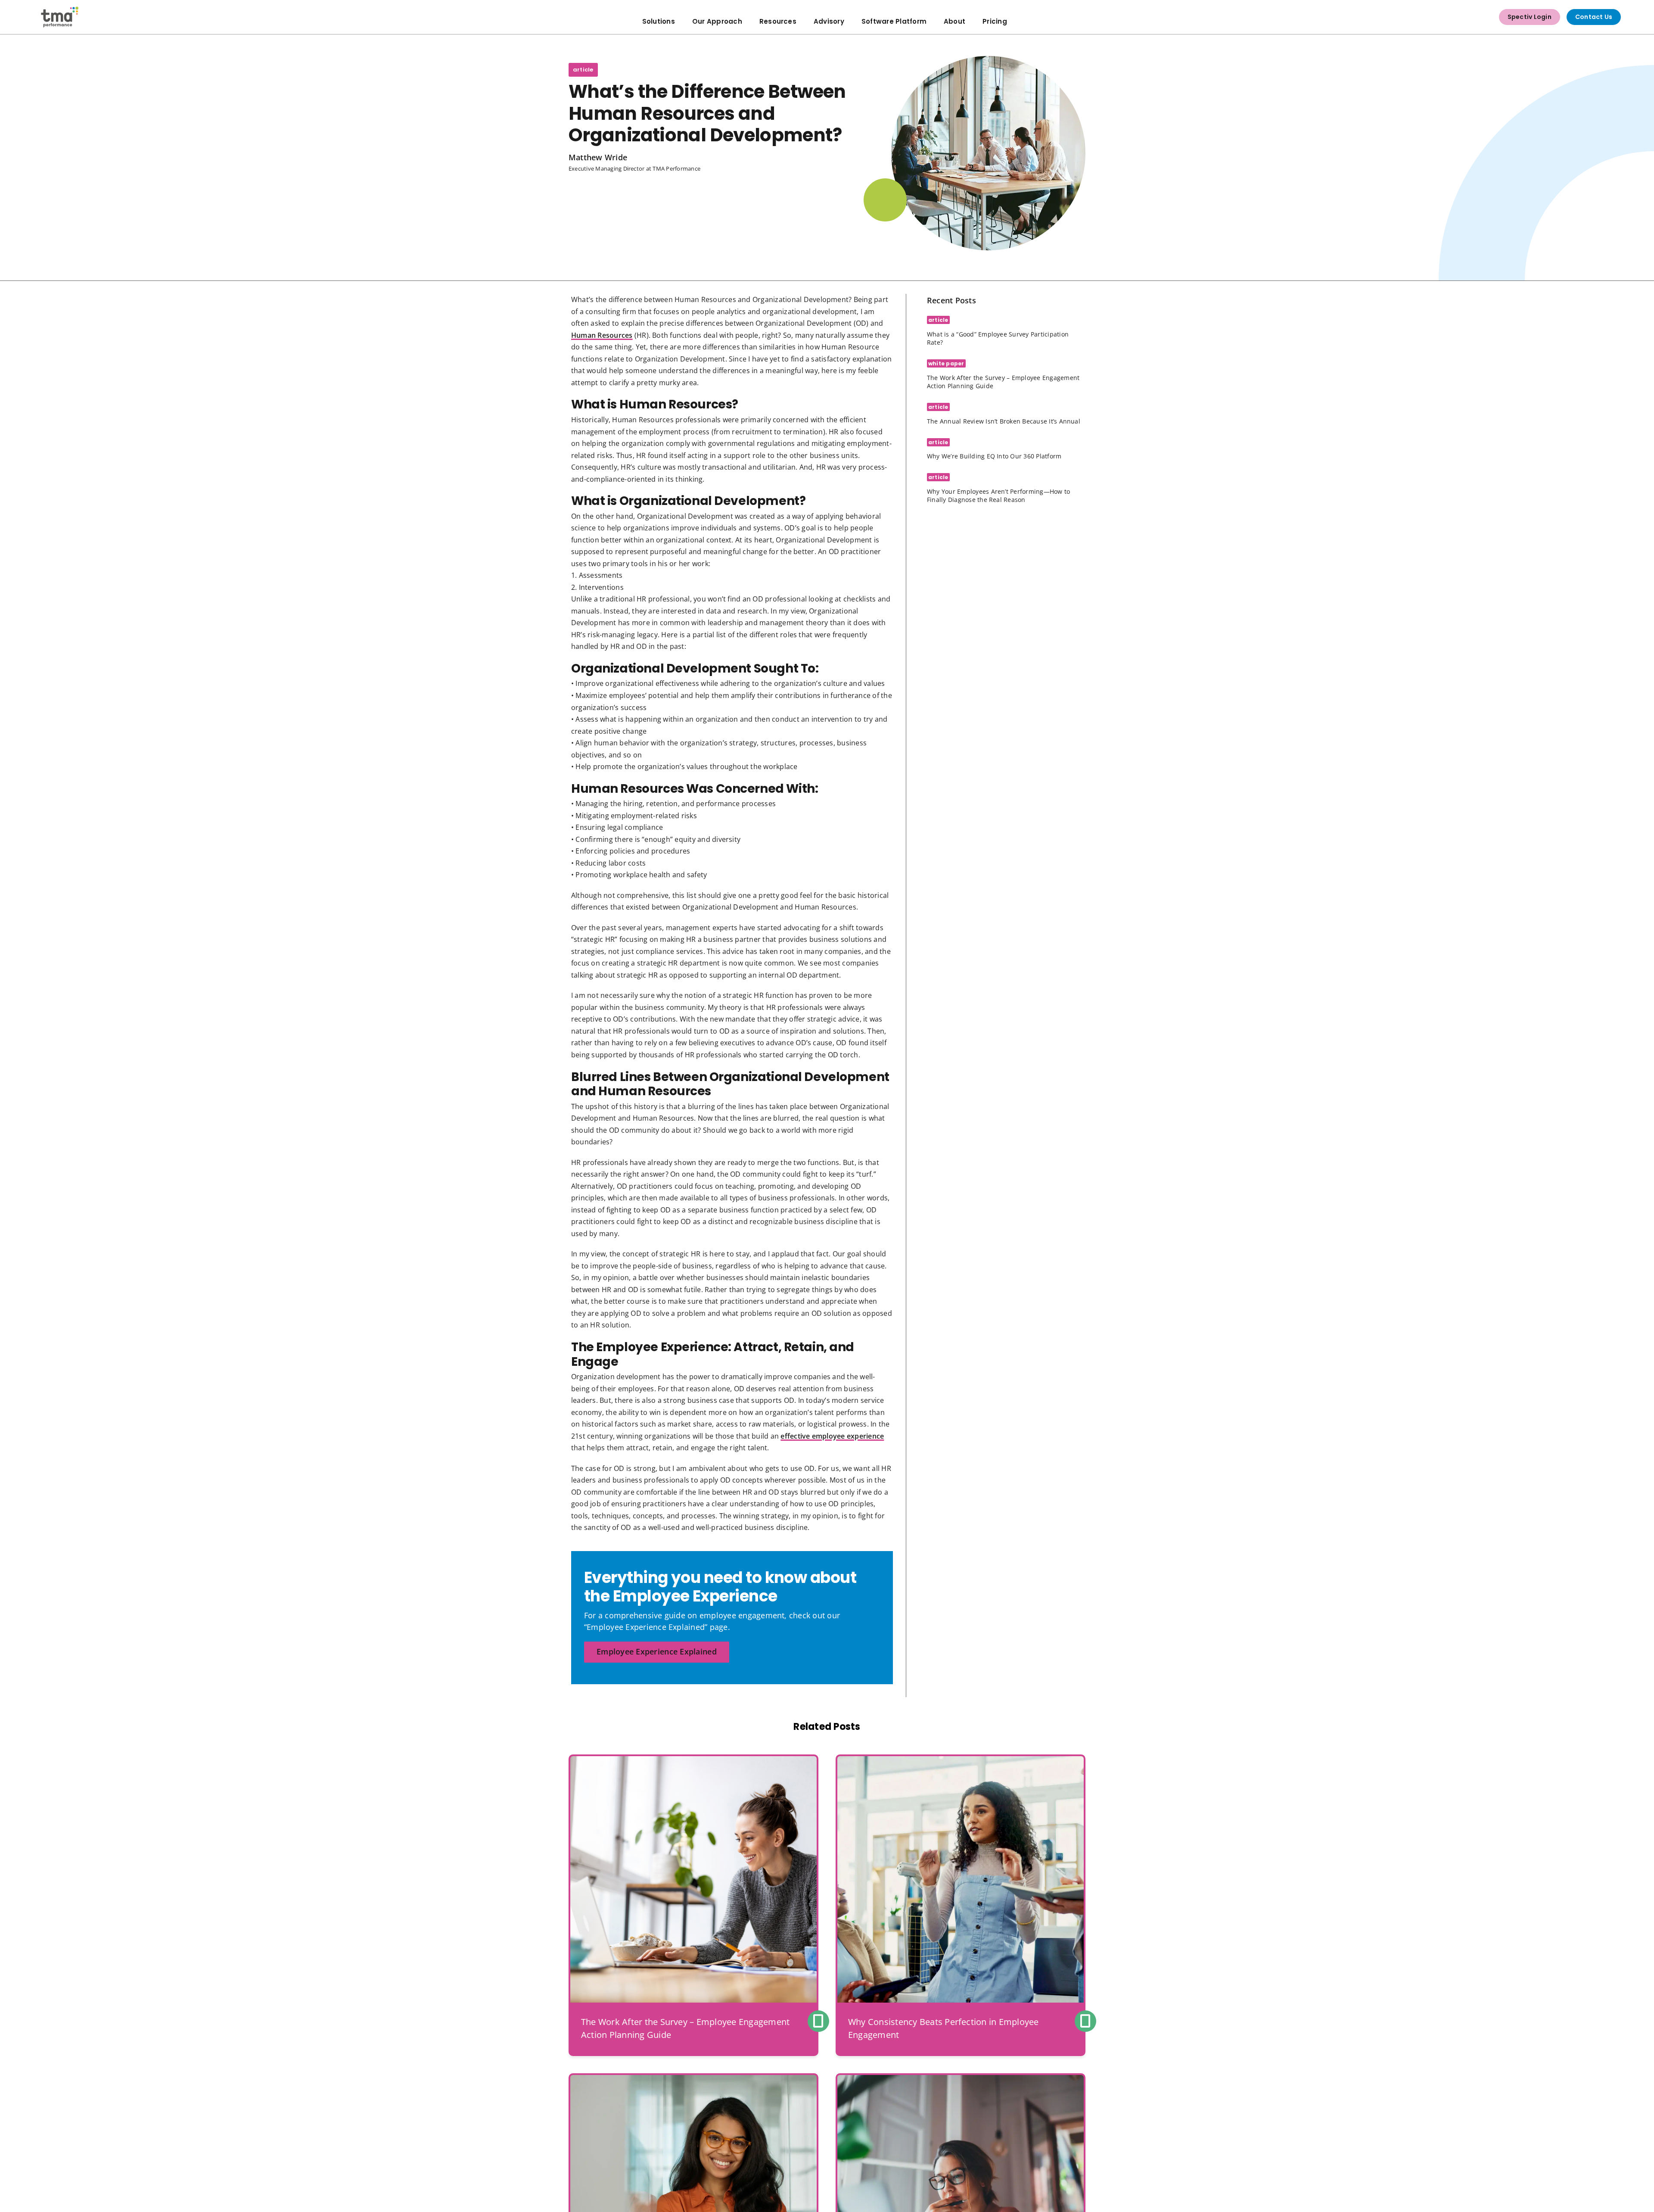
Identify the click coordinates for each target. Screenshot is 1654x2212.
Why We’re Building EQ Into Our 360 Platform (994, 456)
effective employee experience (832, 1436)
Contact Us (1594, 17)
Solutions (659, 21)
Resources (778, 21)
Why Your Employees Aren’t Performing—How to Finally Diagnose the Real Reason (998, 495)
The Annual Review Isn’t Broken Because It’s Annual (1004, 421)
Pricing (995, 21)
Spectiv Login (1530, 17)
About (954, 21)
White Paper (946, 363)
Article (583, 70)
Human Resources (602, 335)
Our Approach (717, 21)
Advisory (829, 21)
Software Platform (894, 21)
